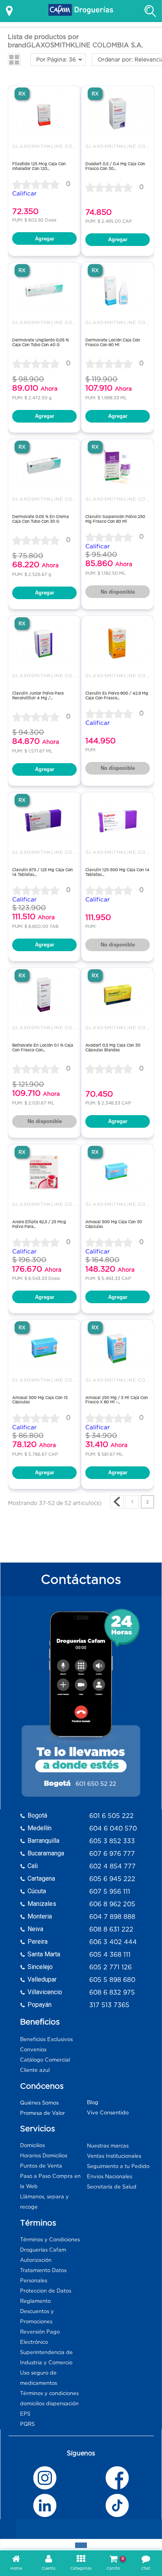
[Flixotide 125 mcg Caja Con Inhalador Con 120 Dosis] (44, 113)
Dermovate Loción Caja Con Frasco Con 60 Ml (113, 342)
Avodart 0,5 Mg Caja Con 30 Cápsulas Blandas (113, 1048)
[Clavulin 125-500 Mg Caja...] (118, 820)
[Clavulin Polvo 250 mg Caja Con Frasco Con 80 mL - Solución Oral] (118, 467)
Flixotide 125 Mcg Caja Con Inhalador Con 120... (39, 166)
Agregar (45, 239)
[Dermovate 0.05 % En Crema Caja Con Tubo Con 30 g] (44, 467)
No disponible (118, 592)
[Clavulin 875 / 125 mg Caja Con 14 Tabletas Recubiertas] (44, 820)
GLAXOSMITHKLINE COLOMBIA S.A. (59, 146)
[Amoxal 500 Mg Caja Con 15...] (44, 1347)
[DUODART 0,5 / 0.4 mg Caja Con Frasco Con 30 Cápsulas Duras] (118, 113)
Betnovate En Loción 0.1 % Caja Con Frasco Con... (43, 1048)
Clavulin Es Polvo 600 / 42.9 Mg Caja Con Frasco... (117, 696)
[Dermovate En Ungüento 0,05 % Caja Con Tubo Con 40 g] (44, 290)
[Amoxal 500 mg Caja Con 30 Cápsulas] (118, 1172)
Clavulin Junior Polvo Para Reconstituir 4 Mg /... (38, 696)
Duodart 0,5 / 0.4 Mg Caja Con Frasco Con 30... (115, 166)
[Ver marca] (117, 1502)
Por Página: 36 (56, 60)
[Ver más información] (9, 11)
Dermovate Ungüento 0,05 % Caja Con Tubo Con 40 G (40, 342)
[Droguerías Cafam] (81, 11)
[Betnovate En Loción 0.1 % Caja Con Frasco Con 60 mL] (44, 995)
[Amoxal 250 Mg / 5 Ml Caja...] (118, 1347)
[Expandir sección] (81, 2545)
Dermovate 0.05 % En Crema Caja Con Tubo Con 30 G (40, 519)
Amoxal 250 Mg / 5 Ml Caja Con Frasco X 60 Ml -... (117, 1400)
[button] (14, 60)
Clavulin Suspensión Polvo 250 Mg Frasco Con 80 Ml (115, 519)
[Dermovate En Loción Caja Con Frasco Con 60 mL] (118, 290)
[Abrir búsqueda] (150, 11)
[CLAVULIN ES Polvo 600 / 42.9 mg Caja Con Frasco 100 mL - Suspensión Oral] (118, 643)
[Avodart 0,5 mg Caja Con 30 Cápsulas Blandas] (118, 995)
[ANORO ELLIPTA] (44, 1172)
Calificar (24, 193)
